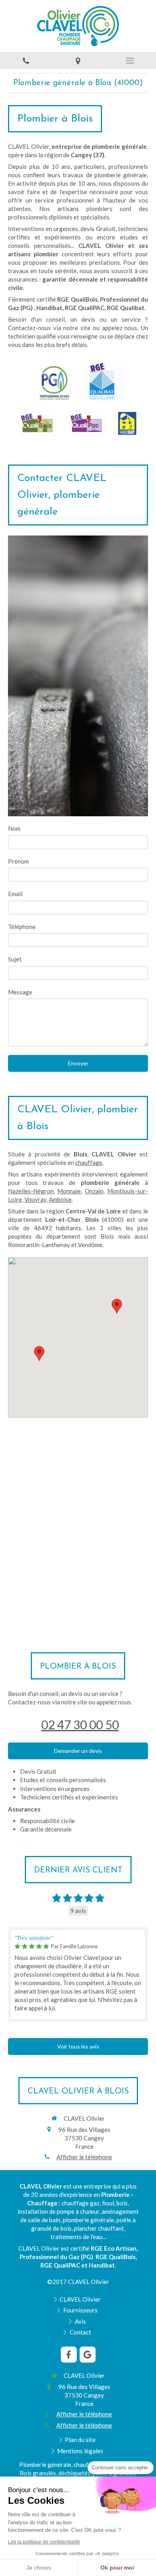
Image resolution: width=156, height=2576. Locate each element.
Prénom (18, 861)
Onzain (94, 1191)
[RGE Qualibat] (103, 381)
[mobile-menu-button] (130, 61)
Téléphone (22, 927)
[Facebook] (69, 2355)
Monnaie (69, 1191)
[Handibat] (127, 423)
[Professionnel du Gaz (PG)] (54, 381)
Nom (14, 828)
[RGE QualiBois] (38, 423)
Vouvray (35, 1199)
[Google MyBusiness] (88, 2355)
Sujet (15, 959)
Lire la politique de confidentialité (44, 2542)
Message (20, 992)
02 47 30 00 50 (80, 1724)
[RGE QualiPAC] (87, 423)
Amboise (60, 1199)
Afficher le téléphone (84, 2157)
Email (15, 894)
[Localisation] (78, 61)
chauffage (89, 1162)
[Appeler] (26, 61)
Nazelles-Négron (31, 1191)
